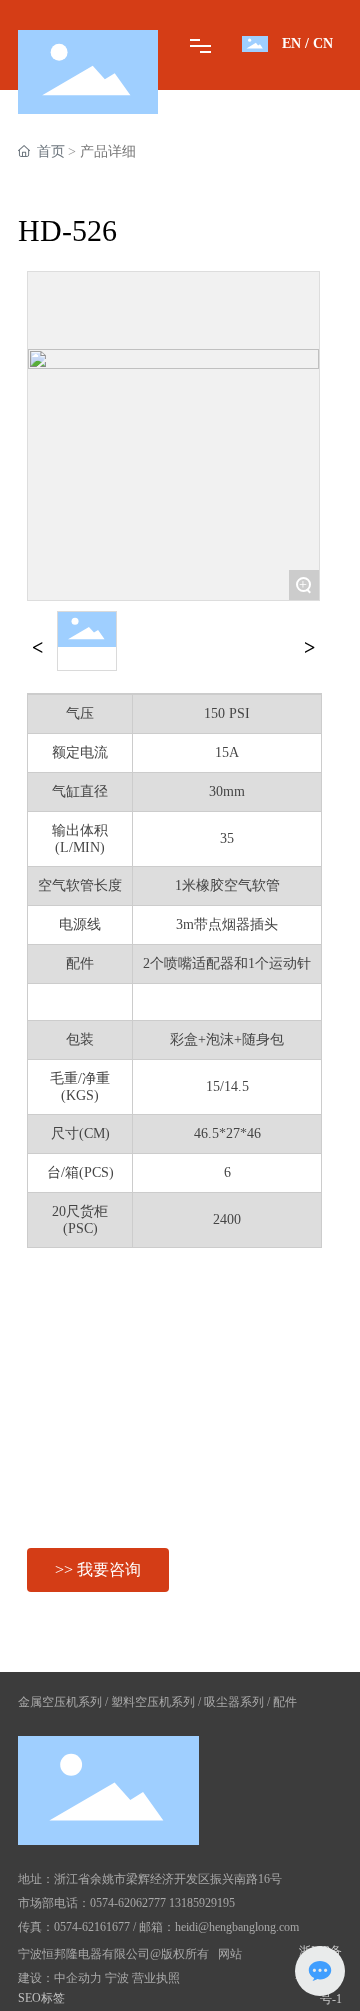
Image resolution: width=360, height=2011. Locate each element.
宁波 (117, 1978)
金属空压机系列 (60, 1702)
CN (323, 43)
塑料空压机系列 (153, 1702)
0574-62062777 (128, 1903)
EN (291, 43)
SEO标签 (41, 1998)
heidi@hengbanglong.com (237, 1927)
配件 (285, 1702)
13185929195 (202, 1903)
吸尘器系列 (234, 1702)
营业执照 (156, 1978)
